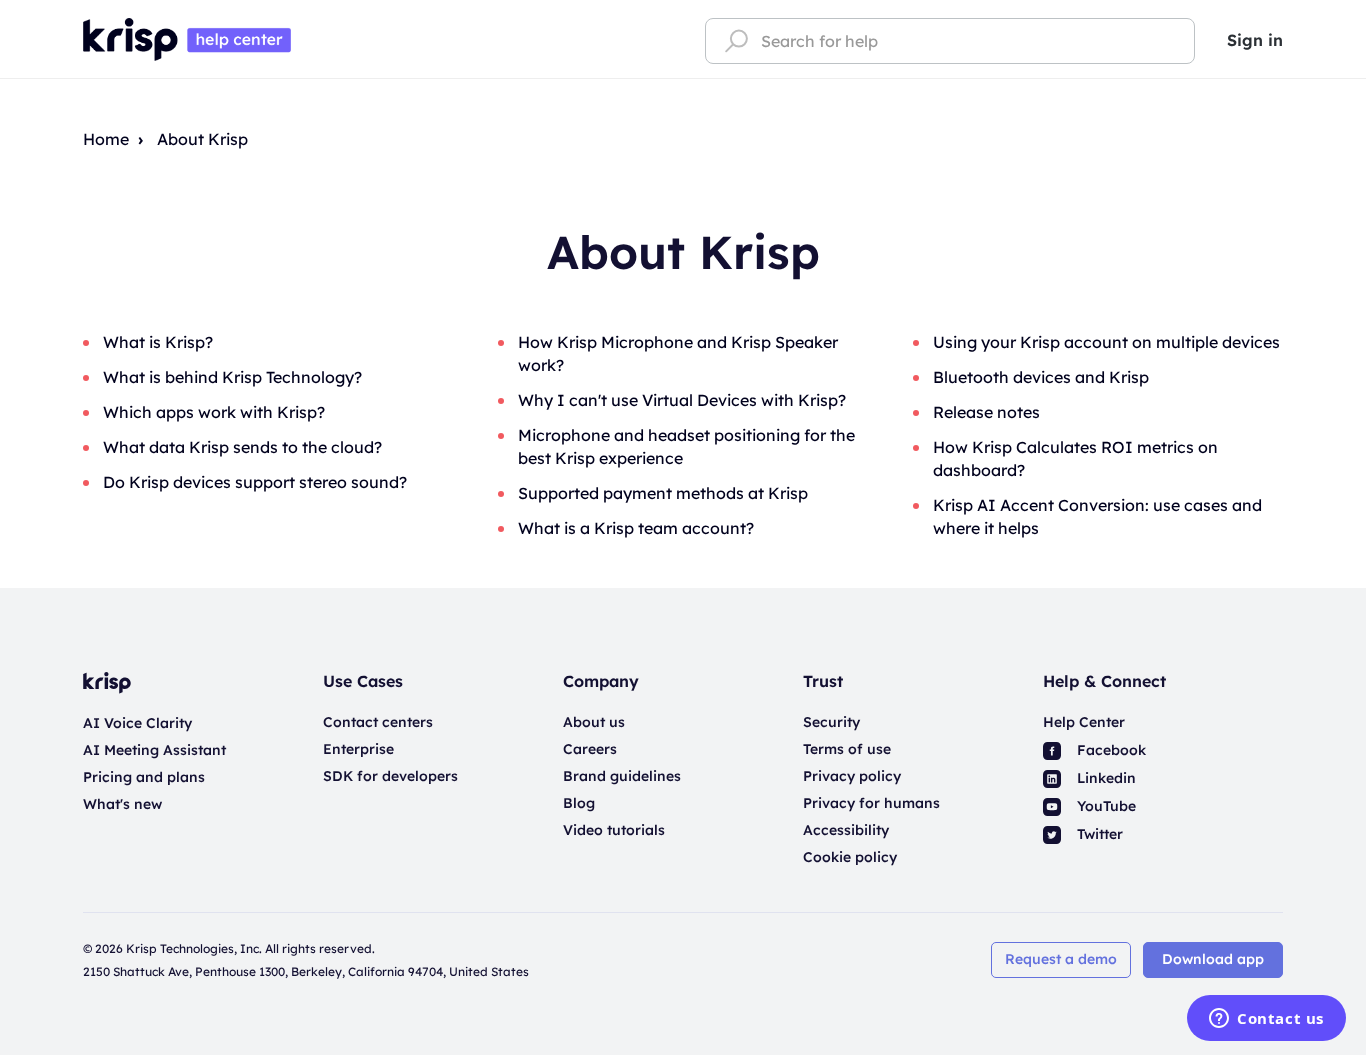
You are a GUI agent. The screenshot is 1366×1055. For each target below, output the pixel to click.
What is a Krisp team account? (636, 528)
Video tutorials (614, 830)
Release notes (986, 412)
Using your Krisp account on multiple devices (1106, 342)
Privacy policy (852, 776)
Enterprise (358, 749)
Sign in (1255, 40)
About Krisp (202, 139)
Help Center (1084, 722)
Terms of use (847, 749)
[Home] (187, 38)
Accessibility (846, 830)
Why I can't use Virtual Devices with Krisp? (682, 400)
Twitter (1098, 834)
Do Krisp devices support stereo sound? (255, 482)
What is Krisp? (158, 342)
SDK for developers (390, 776)
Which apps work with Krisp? (214, 412)
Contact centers (378, 722)
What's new (122, 804)
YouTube (1104, 806)
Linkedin (1104, 778)
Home (106, 139)
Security (831, 722)
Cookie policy (850, 857)
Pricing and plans (144, 777)
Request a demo (1061, 959)
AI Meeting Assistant (154, 750)
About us (594, 722)
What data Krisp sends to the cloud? (242, 447)
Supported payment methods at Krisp (663, 493)
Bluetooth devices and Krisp (1041, 377)
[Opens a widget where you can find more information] (1266, 1020)
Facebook (1109, 750)
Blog (579, 803)
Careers (590, 749)
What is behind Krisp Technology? (232, 377)
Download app (1213, 959)
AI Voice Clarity (137, 723)
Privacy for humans (871, 803)
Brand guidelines (622, 776)
